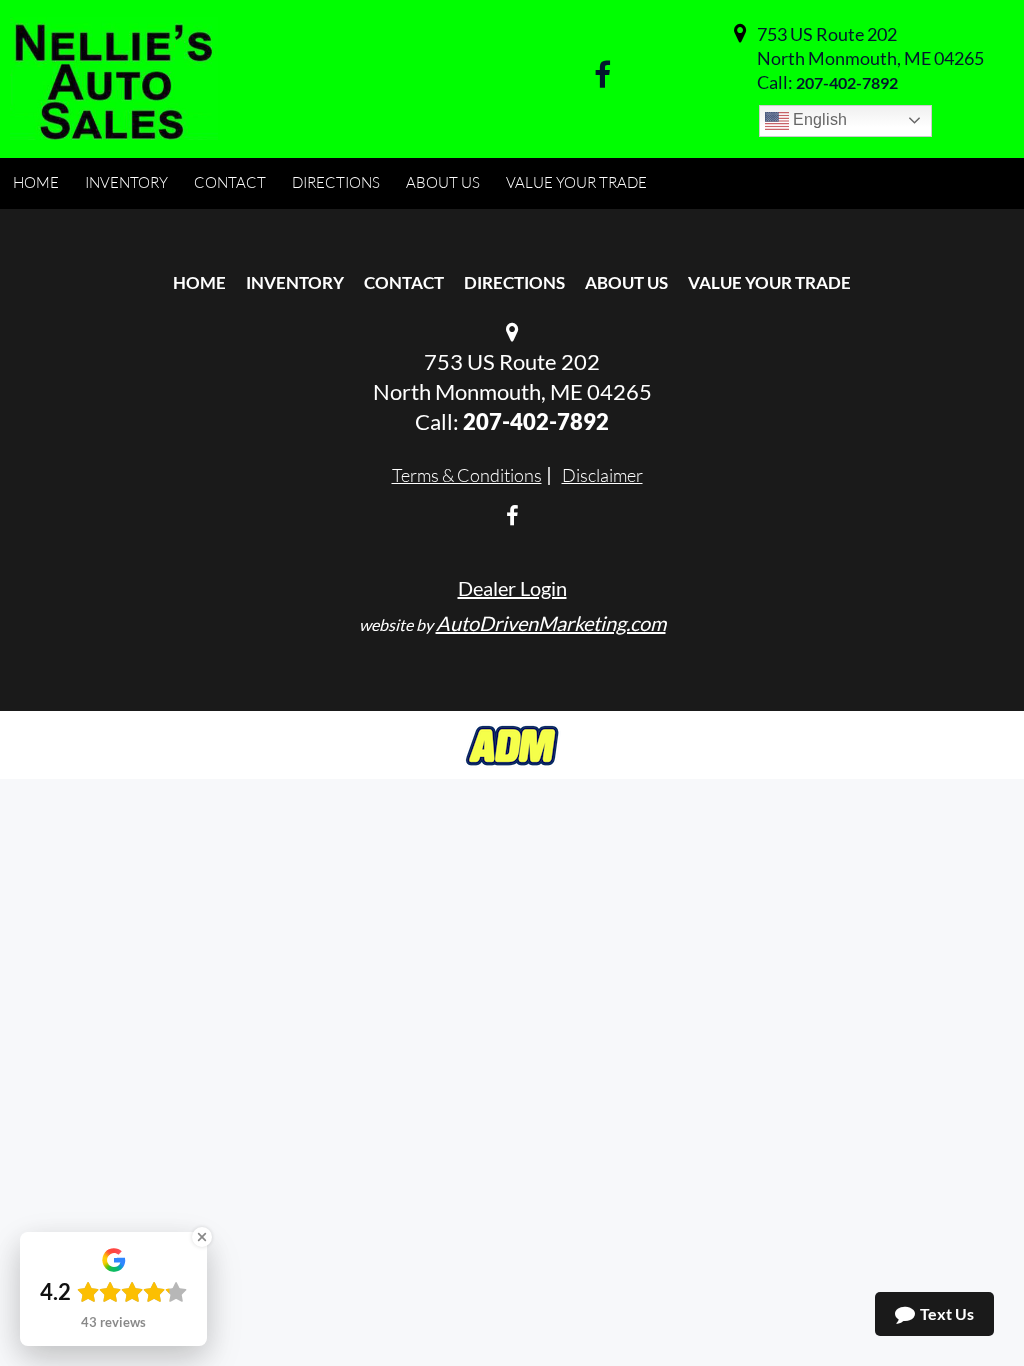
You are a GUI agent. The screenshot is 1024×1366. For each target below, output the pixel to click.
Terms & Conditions (467, 475)
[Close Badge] (202, 1237)
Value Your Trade (769, 282)
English (818, 119)
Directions (514, 282)
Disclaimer (602, 475)
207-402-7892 (847, 82)
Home (199, 282)
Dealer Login (512, 588)
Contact (404, 282)
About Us (626, 282)
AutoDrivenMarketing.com (551, 623)
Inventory (295, 282)
